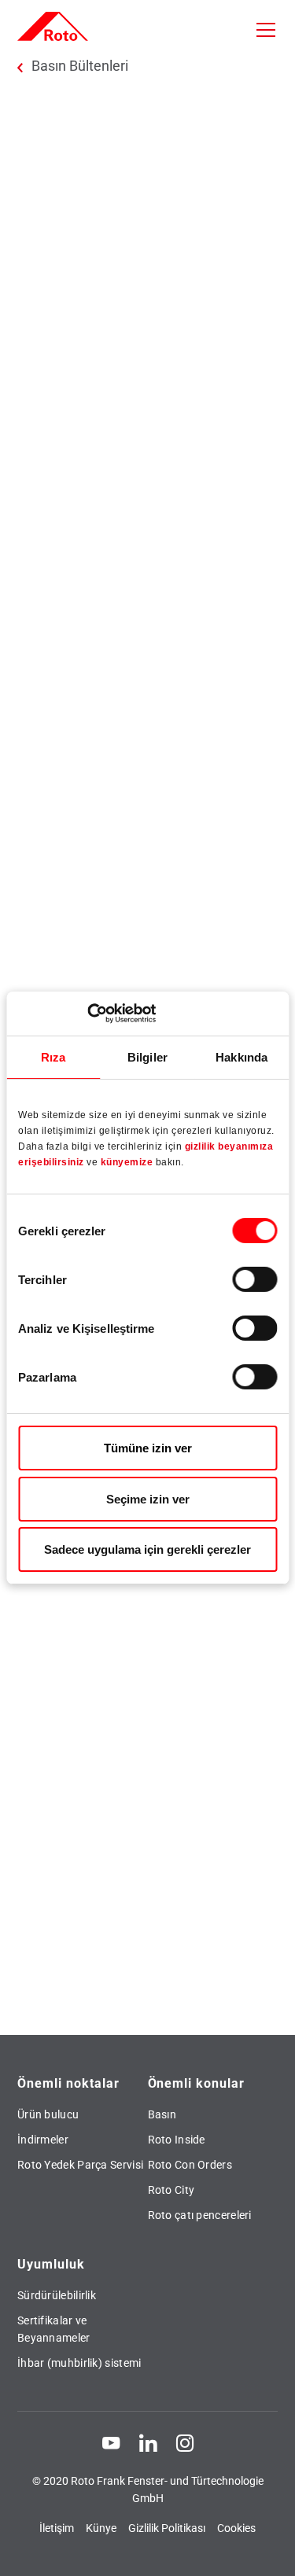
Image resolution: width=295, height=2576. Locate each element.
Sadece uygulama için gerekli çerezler (147, 1549)
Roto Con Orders (190, 2165)
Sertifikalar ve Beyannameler (54, 2329)
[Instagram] (185, 2442)
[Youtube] (111, 2442)
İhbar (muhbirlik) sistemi (79, 2363)
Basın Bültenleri (80, 66)
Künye (101, 2528)
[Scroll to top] (268, 2549)
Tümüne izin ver (148, 1448)
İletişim (57, 2528)
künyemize (128, 1162)
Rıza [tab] (53, 1056)
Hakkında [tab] (242, 1056)
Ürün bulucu (48, 2114)
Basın (162, 2114)
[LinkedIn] (148, 2442)
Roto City (171, 2190)
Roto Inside (177, 2140)
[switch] (254, 1279)
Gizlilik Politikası (167, 2528)
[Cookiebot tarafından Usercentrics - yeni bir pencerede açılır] (87, 1014)
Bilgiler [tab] (147, 1056)
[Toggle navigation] (266, 30)
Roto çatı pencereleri (200, 2215)
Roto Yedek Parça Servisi (80, 2165)
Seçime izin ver (148, 1499)
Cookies (236, 2528)
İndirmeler (43, 2140)
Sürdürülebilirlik (57, 2295)
